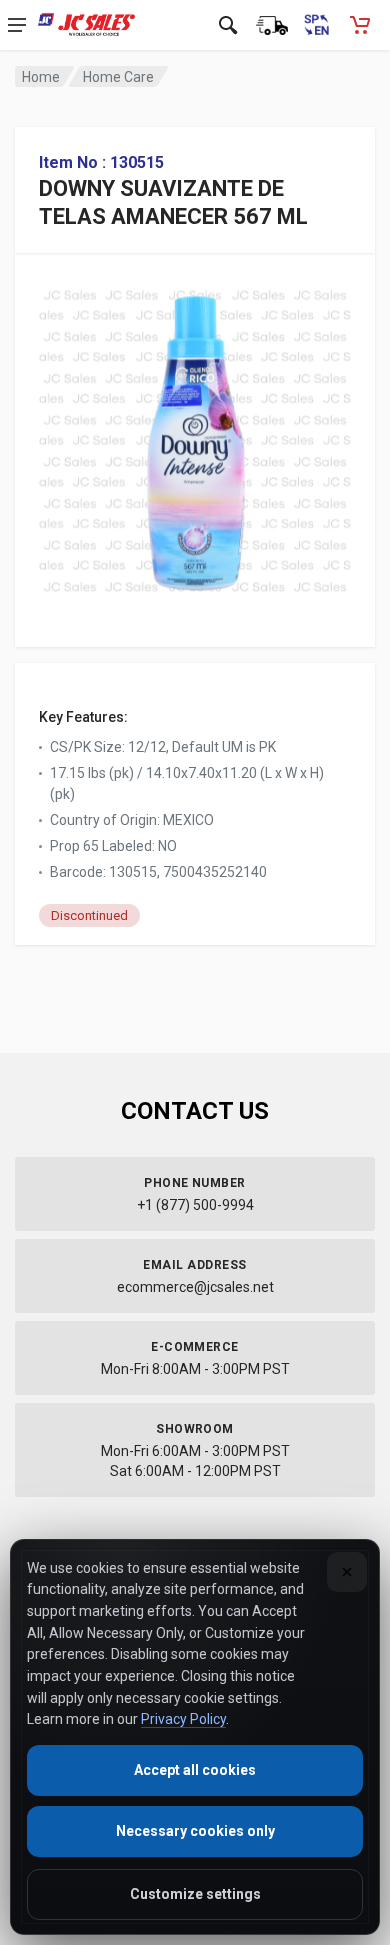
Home (41, 77)
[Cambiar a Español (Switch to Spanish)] (316, 25)
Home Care (118, 77)
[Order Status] (272, 25)
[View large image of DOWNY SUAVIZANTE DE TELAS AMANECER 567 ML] (195, 436)
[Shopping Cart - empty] (360, 25)
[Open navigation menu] (17, 25)
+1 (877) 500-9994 (195, 1205)
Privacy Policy (183, 1719)
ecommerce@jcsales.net (195, 1287)
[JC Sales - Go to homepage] (86, 25)
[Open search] (228, 25)
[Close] (347, 1572)
